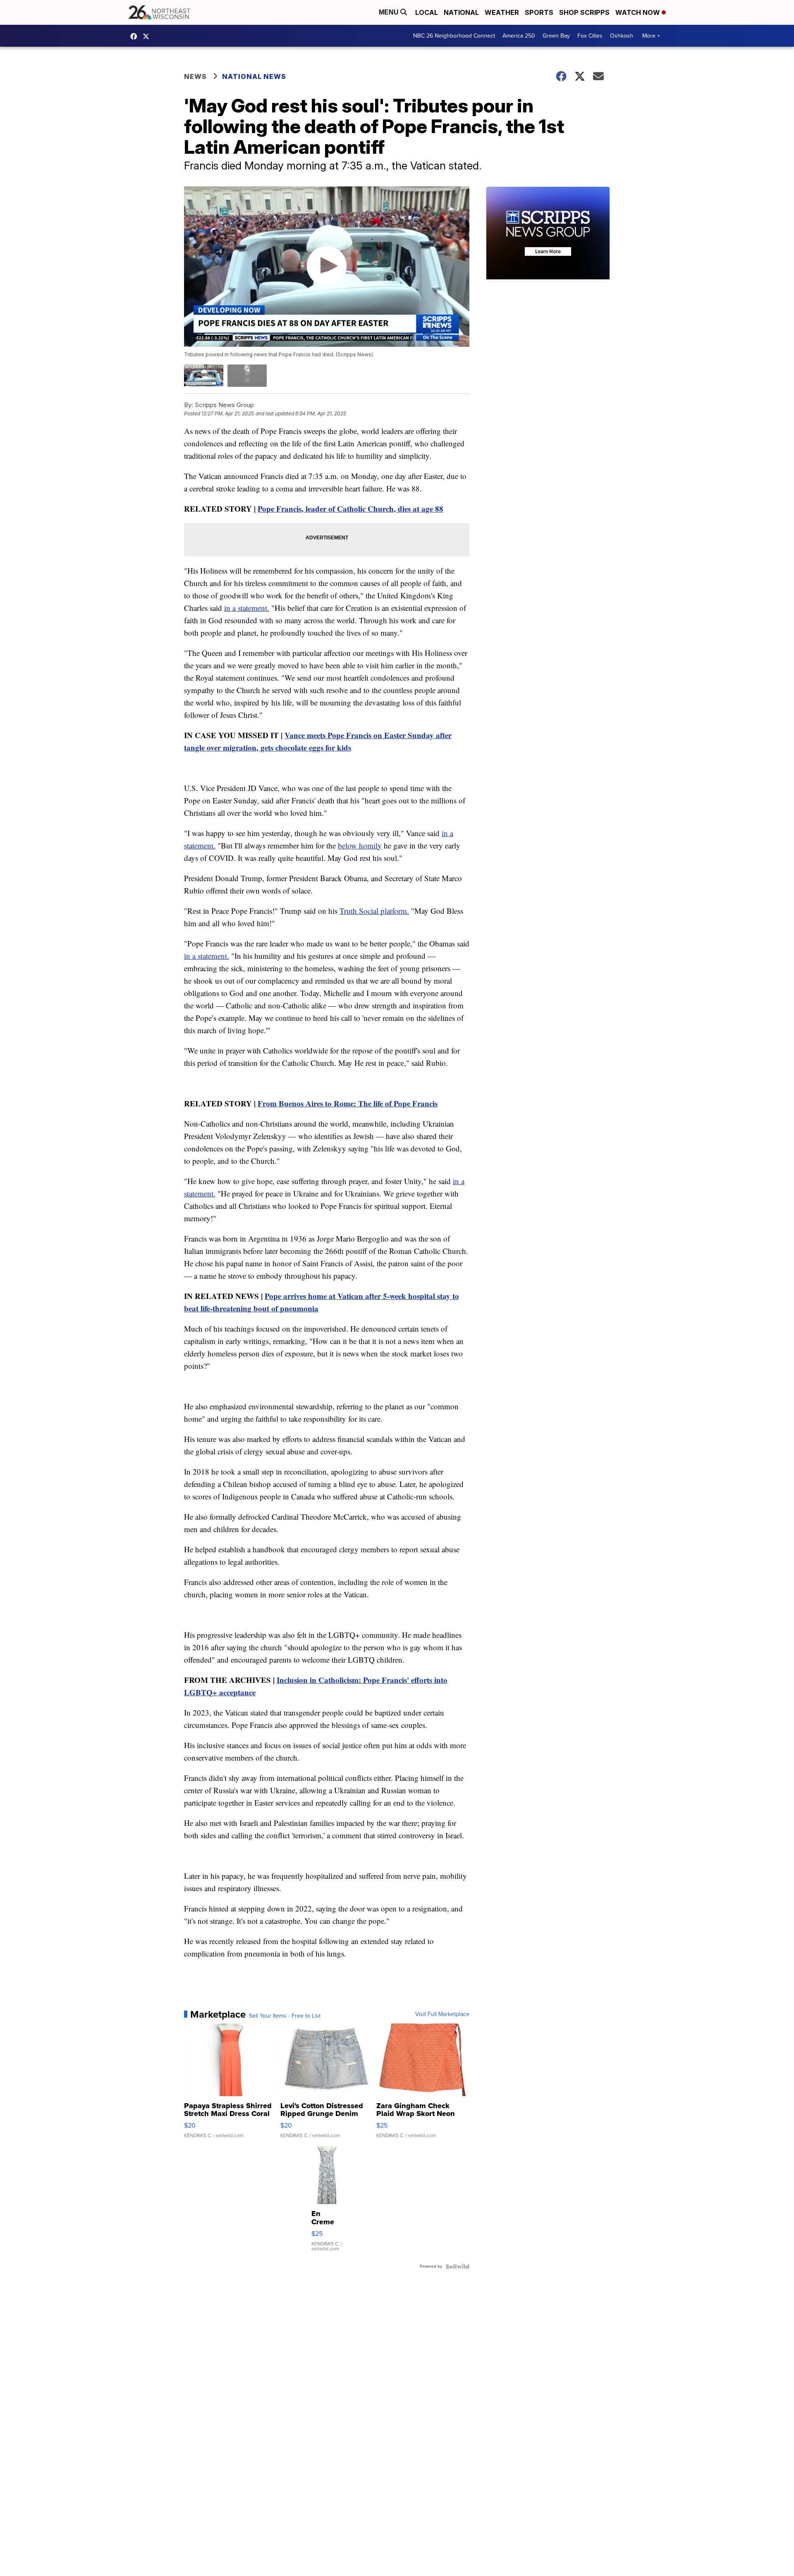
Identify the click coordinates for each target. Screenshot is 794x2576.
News (195, 76)
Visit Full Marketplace (442, 2014)
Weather (502, 12)
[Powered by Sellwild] (457, 2266)
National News (254, 76)
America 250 (519, 36)
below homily (360, 845)
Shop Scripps (584, 12)
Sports (539, 12)
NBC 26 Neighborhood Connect (454, 36)
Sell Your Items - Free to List (285, 2016)
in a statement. (247, 608)
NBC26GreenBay (136, 36)
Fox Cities (590, 36)
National (461, 12)
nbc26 (148, 36)
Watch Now (639, 12)
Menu (390, 12)
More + (651, 36)
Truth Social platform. (374, 911)
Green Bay (556, 36)
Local (427, 12)
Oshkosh (622, 36)
